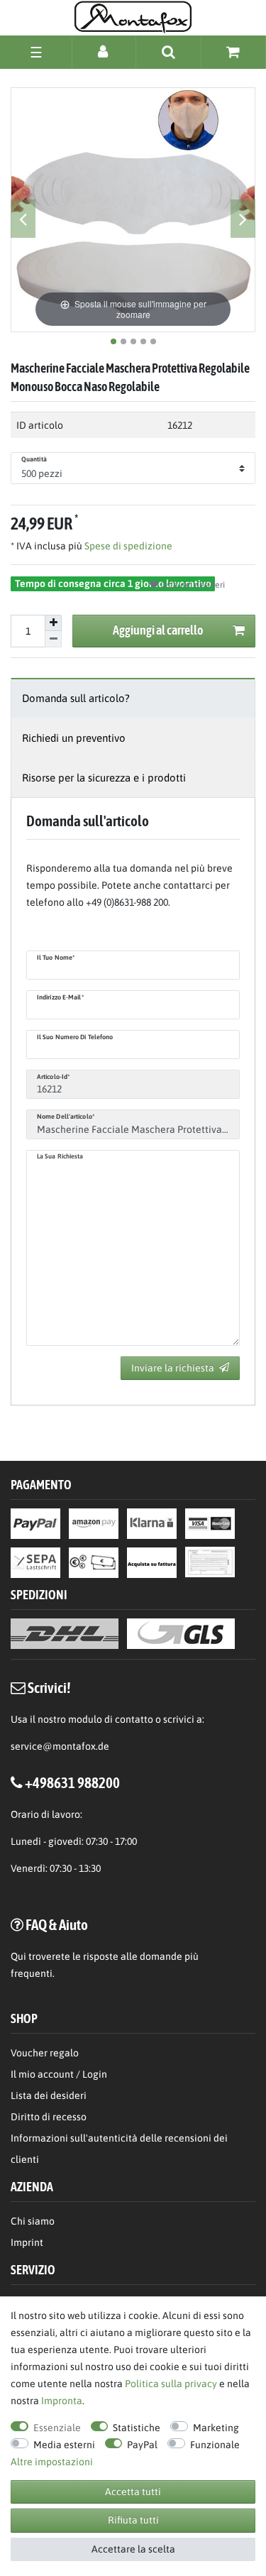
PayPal (142, 2445)
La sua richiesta (60, 1156)
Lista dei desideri (192, 585)
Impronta (62, 2401)
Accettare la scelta (133, 2549)
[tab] (133, 698)
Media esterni (64, 2445)
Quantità (34, 459)
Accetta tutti (133, 2492)
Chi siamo (33, 2221)
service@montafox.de (60, 1746)
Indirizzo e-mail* (60, 997)
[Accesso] (104, 51)
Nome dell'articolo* (66, 1117)
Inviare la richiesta (173, 1368)
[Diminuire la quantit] (53, 639)
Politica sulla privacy (171, 2384)
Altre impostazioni (52, 2462)
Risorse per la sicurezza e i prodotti (104, 778)
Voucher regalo (45, 2053)
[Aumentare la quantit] (53, 623)
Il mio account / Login (59, 2074)
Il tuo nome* (56, 958)
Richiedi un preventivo (74, 738)
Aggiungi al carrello (158, 630)
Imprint (27, 2242)
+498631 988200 (72, 1782)
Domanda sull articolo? (76, 698)
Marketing (216, 2428)
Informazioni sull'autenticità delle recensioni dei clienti (119, 2149)
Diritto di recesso (49, 2117)
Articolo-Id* (53, 1077)
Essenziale (57, 2428)
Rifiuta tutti (133, 2520)
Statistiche (137, 2428)
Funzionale (215, 2445)
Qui (18, 1956)
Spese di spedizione (127, 546)
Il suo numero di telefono (75, 1037)
